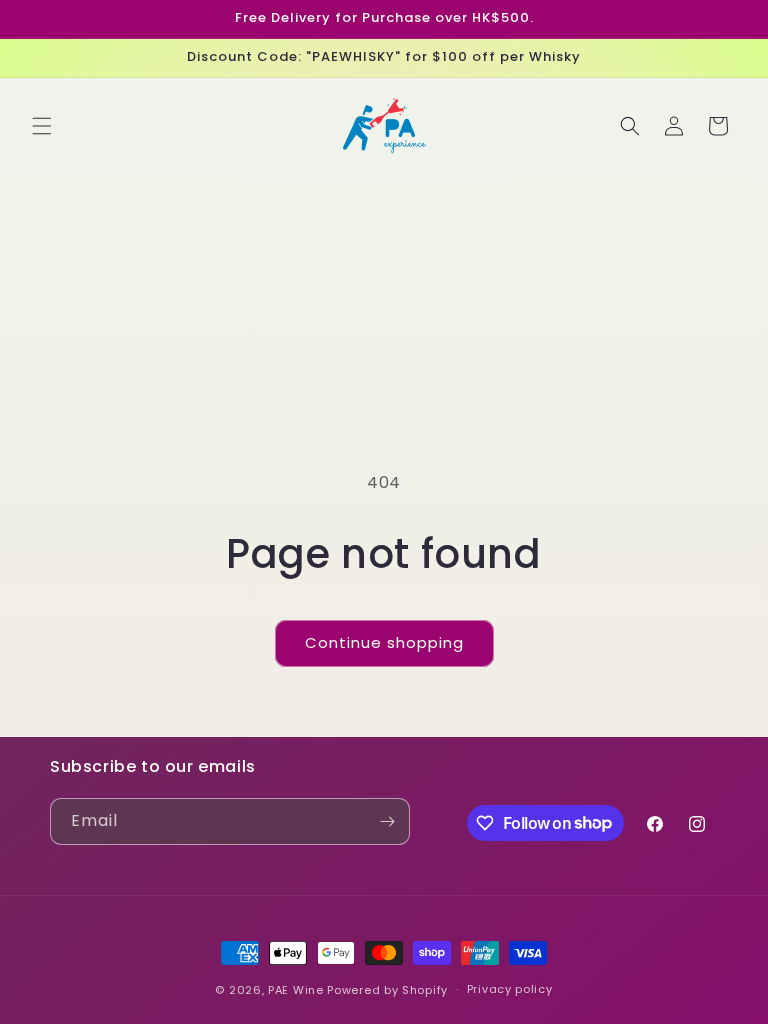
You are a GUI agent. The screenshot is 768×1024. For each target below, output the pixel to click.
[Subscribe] (387, 821)
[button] (42, 126)
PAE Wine (296, 990)
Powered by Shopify (387, 990)
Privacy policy (510, 989)
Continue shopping (384, 642)
